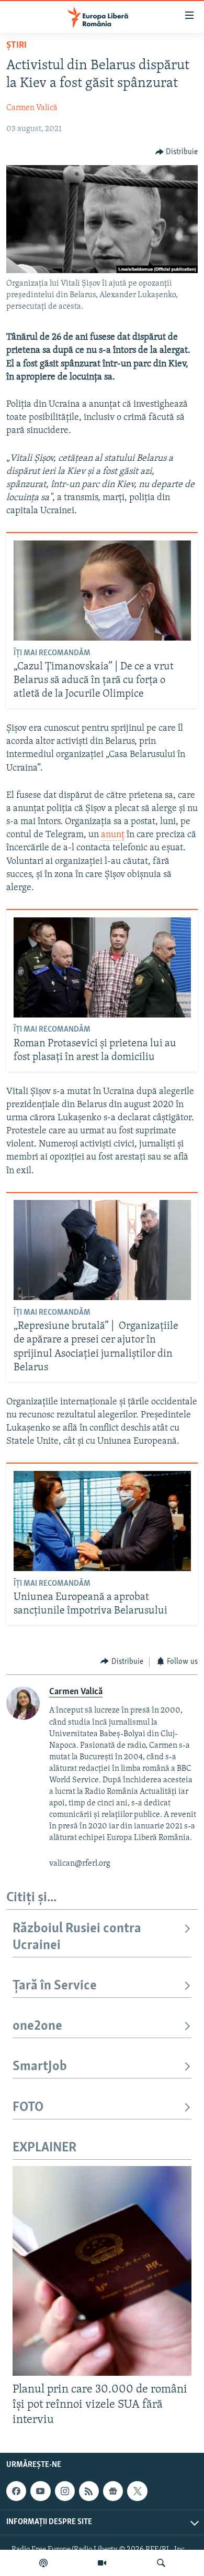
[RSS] (89, 2491)
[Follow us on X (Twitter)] (137, 2491)
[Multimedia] (102, 2563)
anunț (113, 835)
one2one (37, 2026)
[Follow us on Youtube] (40, 2491)
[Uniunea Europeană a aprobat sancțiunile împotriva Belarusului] (102, 1521)
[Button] (177, 152)
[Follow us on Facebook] (16, 2491)
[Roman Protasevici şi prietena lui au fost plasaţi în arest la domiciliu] (102, 967)
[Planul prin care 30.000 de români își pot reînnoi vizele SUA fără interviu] (102, 2271)
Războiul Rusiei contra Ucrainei (77, 1937)
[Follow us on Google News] (113, 2491)
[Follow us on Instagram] (65, 2491)
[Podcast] (43, 2563)
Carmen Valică (32, 108)
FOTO (28, 2108)
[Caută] (161, 2563)
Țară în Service (55, 1986)
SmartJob (40, 2067)
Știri (16, 46)
